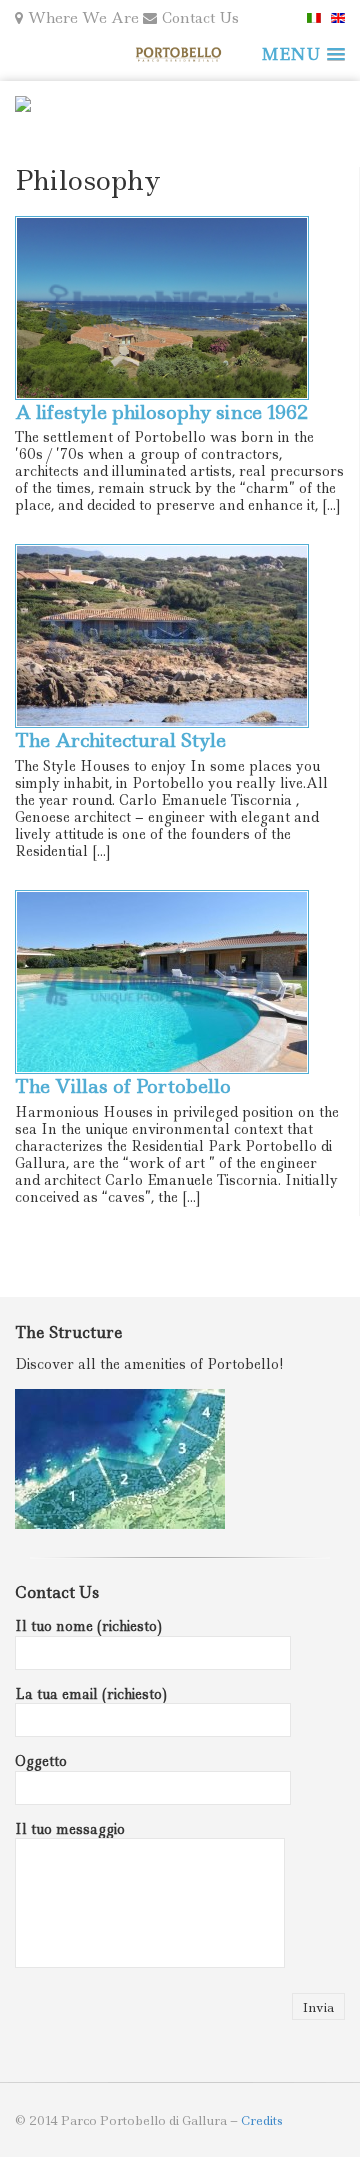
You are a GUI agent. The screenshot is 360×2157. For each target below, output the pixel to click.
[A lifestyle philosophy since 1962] (179, 308)
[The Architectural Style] (179, 636)
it (314, 18)
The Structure (69, 1332)
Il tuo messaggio (70, 1829)
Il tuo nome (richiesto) (88, 1626)
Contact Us (200, 18)
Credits (262, 2120)
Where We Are (83, 18)
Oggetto (41, 1761)
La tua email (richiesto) (91, 1694)
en (338, 18)
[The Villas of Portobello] (179, 982)
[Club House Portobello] (180, 55)
